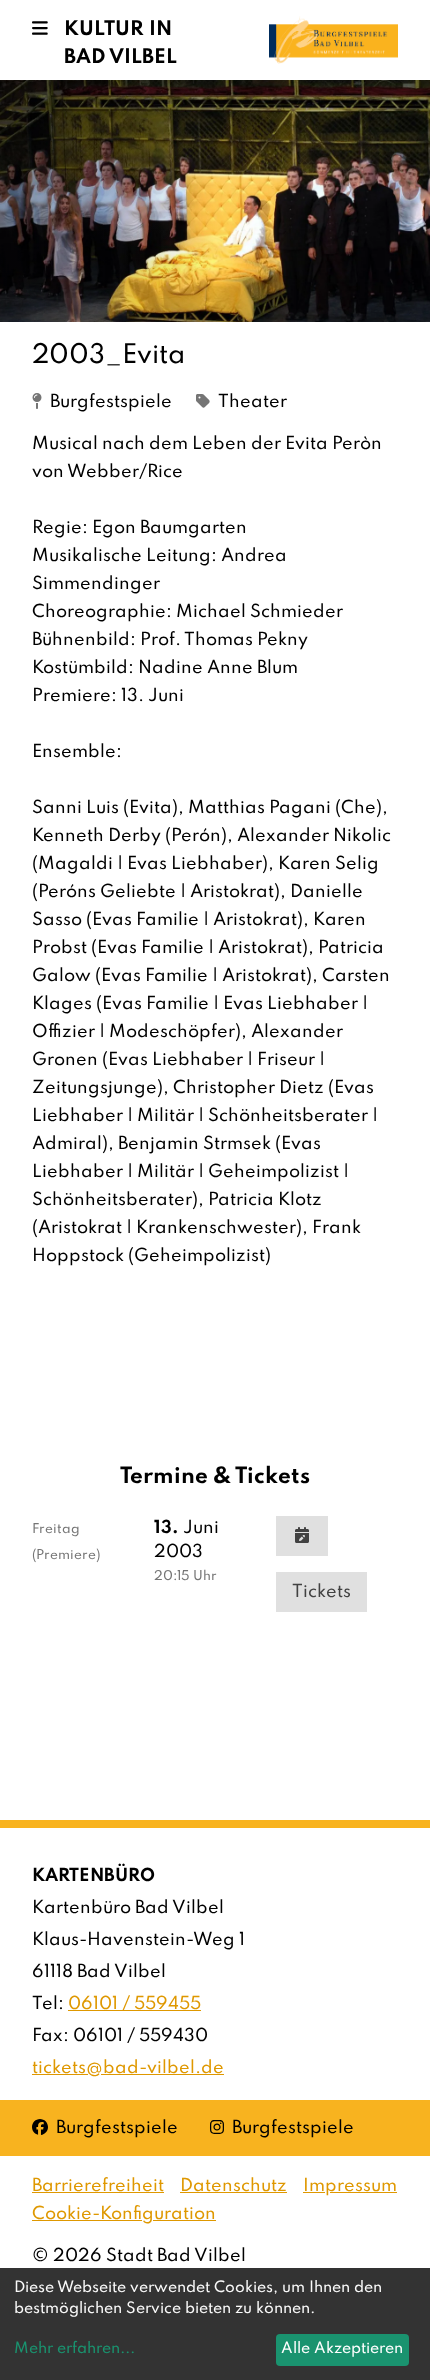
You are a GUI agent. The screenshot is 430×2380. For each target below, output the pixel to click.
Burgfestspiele (105, 2127)
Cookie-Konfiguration (124, 2214)
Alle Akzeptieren (342, 2349)
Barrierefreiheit (98, 2186)
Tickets (321, 1592)
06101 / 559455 (134, 2004)
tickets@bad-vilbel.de (128, 2068)
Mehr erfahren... (74, 2349)
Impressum (350, 2186)
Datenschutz (233, 2186)
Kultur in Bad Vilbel (120, 44)
